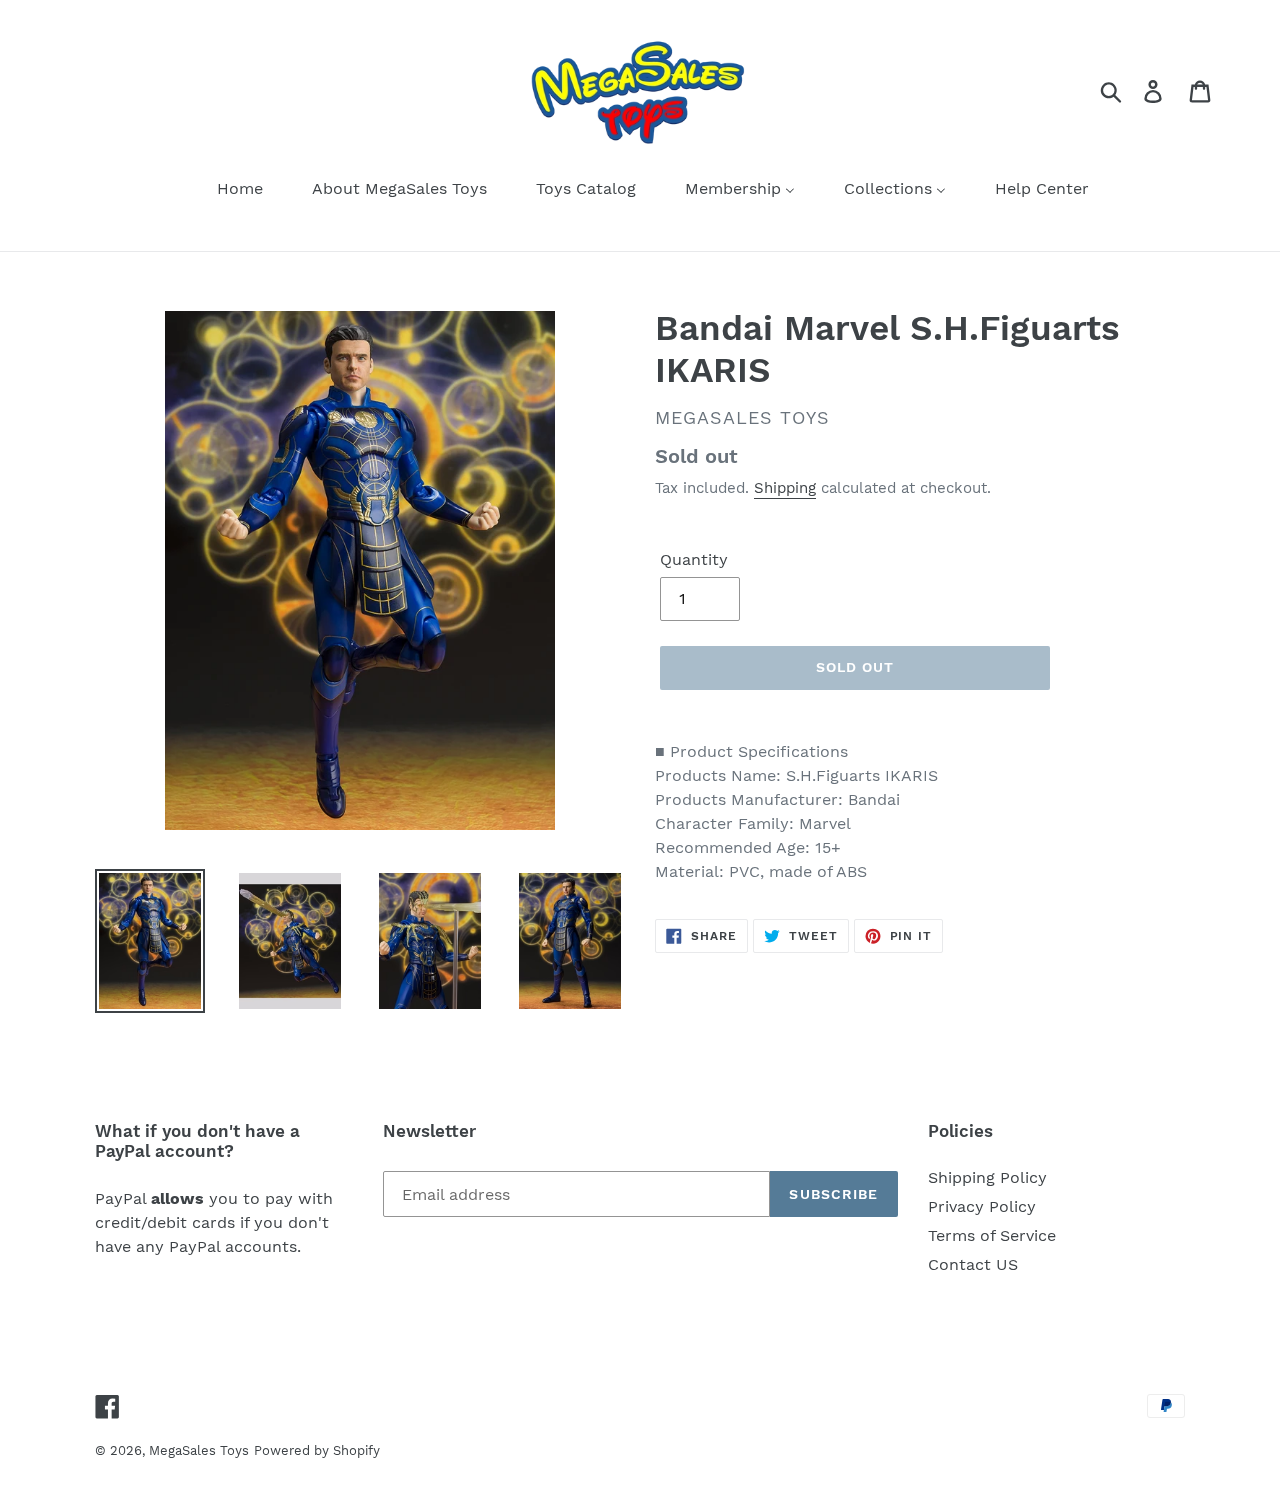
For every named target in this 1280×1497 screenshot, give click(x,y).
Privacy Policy (982, 1206)
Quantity (694, 559)
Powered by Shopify (317, 1450)
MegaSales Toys (199, 1450)
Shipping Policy (987, 1177)
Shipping (785, 488)
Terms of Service (992, 1235)
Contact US (973, 1264)
